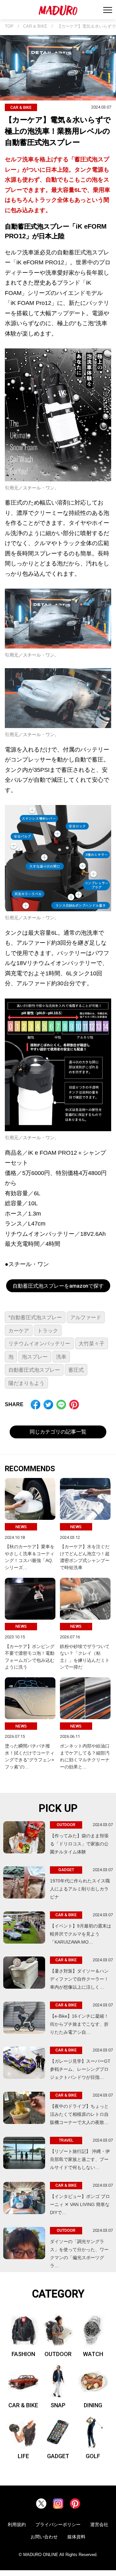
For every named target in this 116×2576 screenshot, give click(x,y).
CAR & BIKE (35, 26)
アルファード (86, 1317)
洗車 (61, 1357)
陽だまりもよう (26, 1383)
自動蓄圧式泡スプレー (34, 1370)
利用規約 (17, 2524)
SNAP (58, 2405)
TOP (9, 26)
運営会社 (99, 2524)
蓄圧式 (76, 1370)
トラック (48, 1331)
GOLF (93, 2456)
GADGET (58, 2456)
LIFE (23, 2456)
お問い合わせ (44, 2537)
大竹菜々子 (92, 1344)
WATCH (93, 2354)
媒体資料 (76, 2537)
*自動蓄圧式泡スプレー (35, 1317)
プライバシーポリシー (58, 2524)
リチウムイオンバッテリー (39, 1344)
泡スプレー (35, 1357)
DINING (93, 2405)
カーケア (19, 1331)
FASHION (23, 2354)
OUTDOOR (58, 2354)
